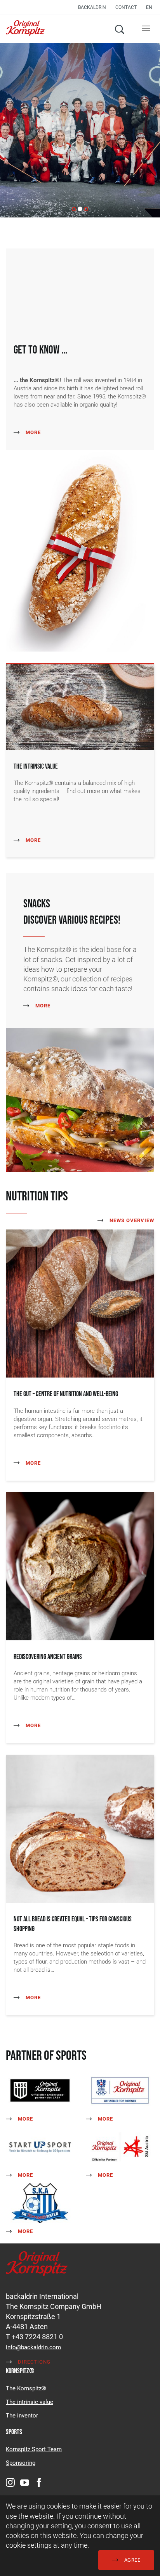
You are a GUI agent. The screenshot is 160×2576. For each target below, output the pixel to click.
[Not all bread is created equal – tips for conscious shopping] (80, 1828)
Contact (126, 7)
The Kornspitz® (26, 2388)
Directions (33, 2362)
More (32, 432)
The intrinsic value (30, 2402)
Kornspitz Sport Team (34, 2449)
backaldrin (92, 7)
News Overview (131, 1220)
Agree (131, 2560)
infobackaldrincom (33, 2347)
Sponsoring (21, 2463)
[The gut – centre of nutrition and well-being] (80, 1303)
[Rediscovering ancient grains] (80, 1565)
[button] (151, 7)
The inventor (22, 2416)
